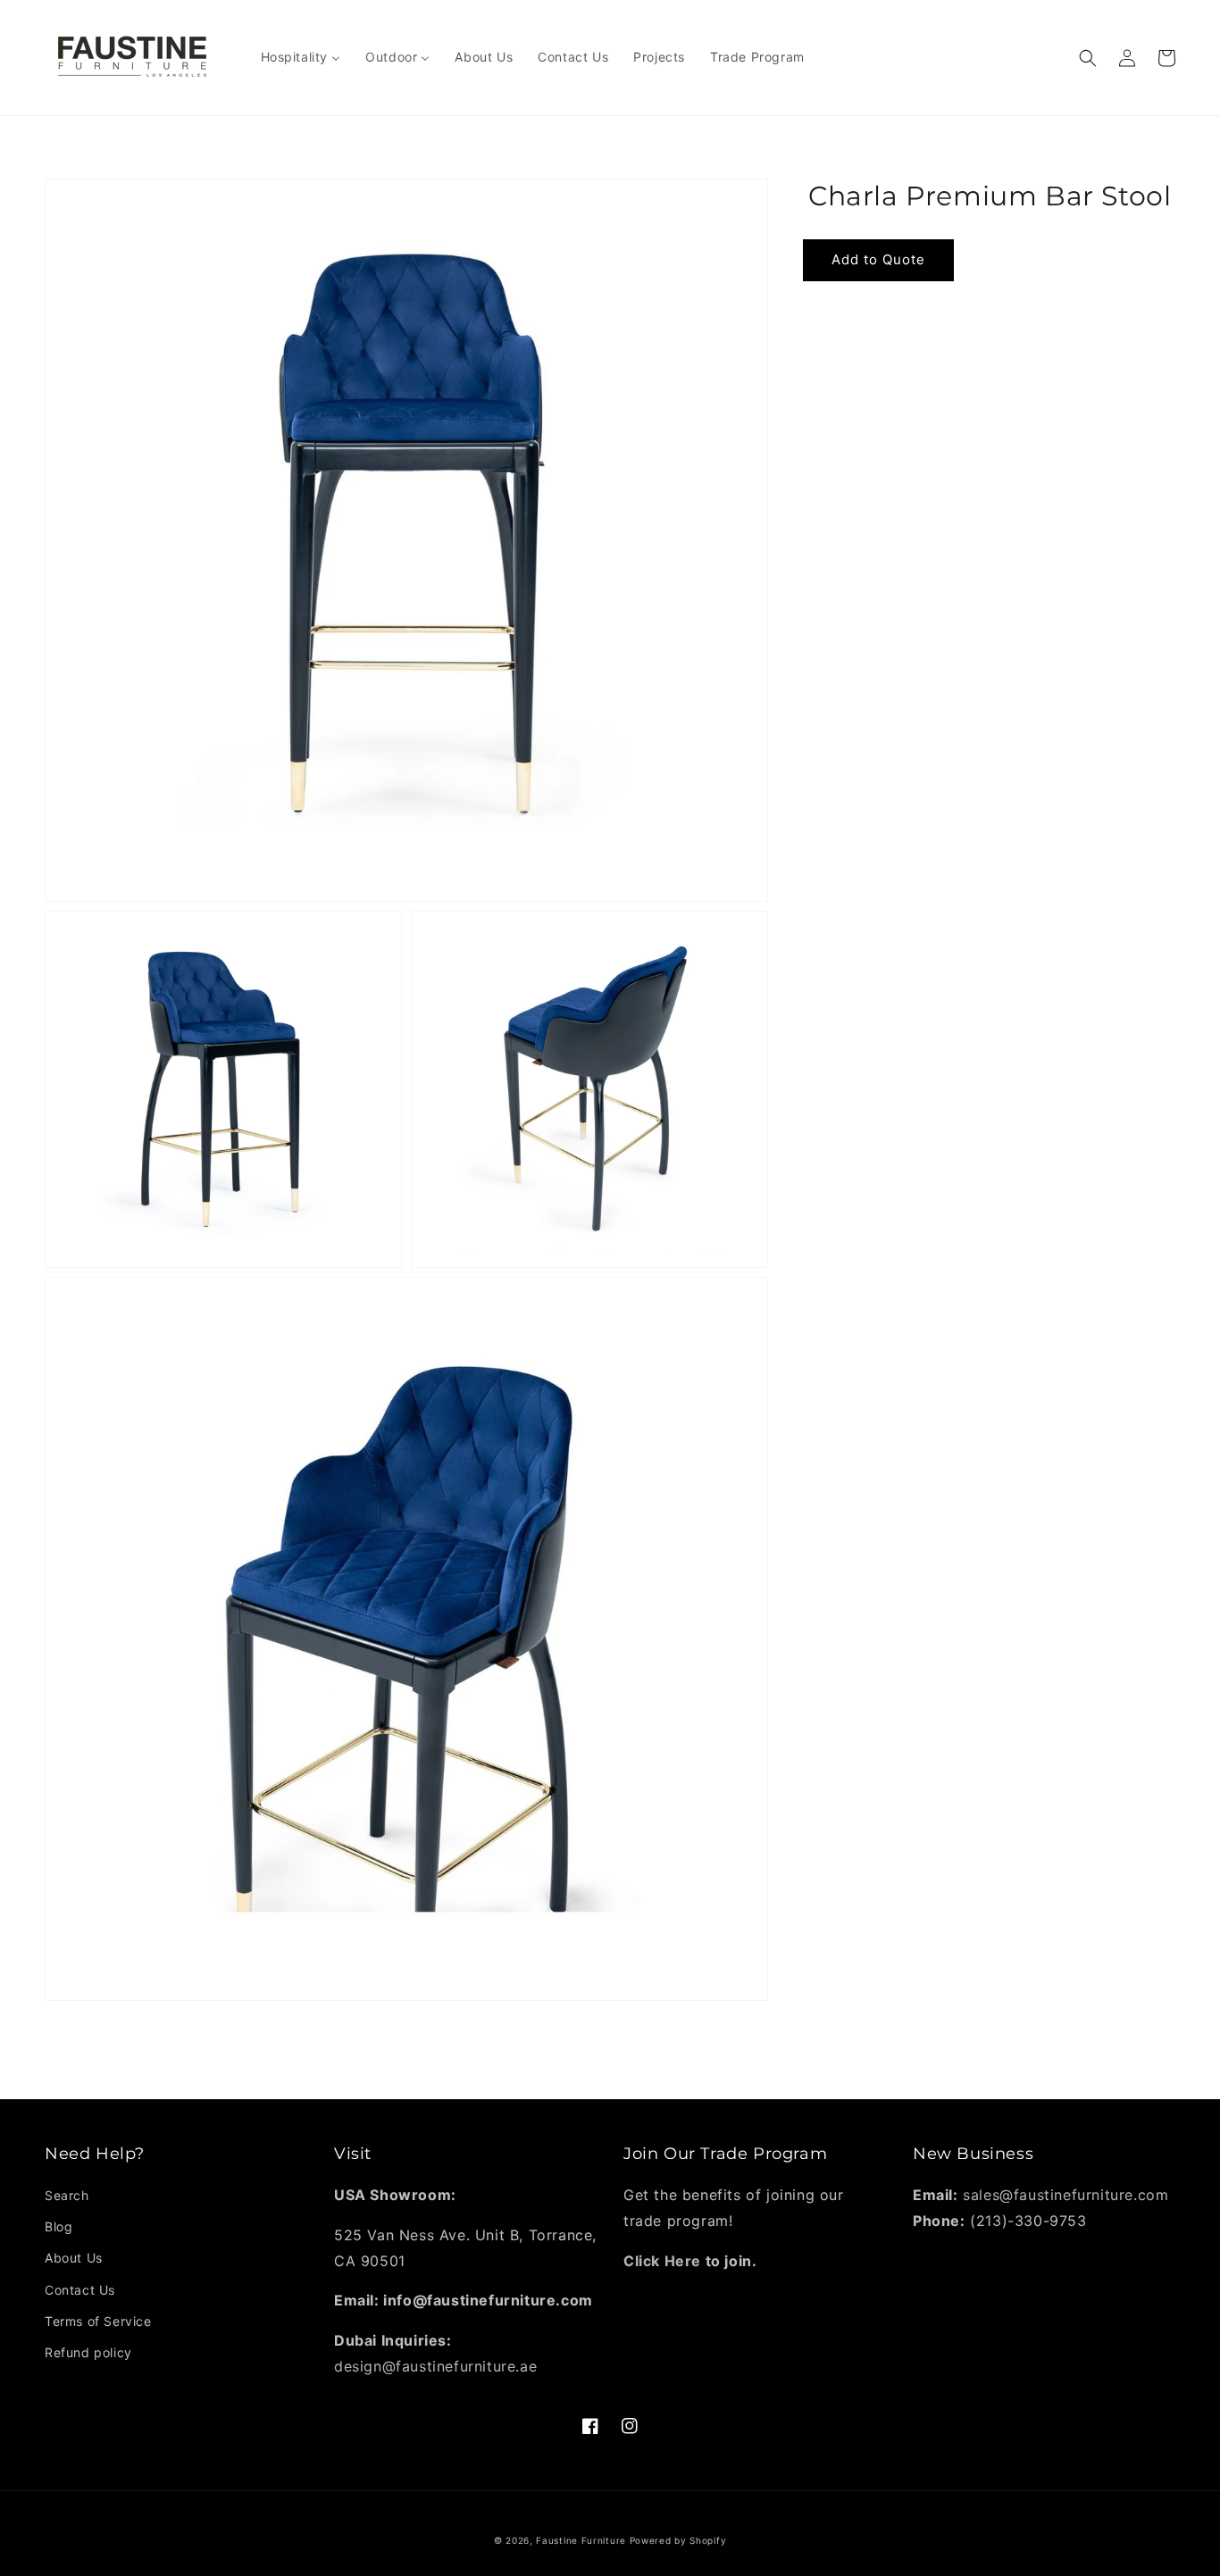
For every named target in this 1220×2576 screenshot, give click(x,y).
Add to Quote (878, 259)
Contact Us (80, 2290)
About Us (74, 2258)
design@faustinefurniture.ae (435, 2366)
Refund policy (88, 2352)
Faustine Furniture (581, 2540)
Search (67, 2195)
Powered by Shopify (678, 2540)
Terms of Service (98, 2321)
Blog (58, 2226)
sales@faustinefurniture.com (1065, 2195)
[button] (1088, 58)
